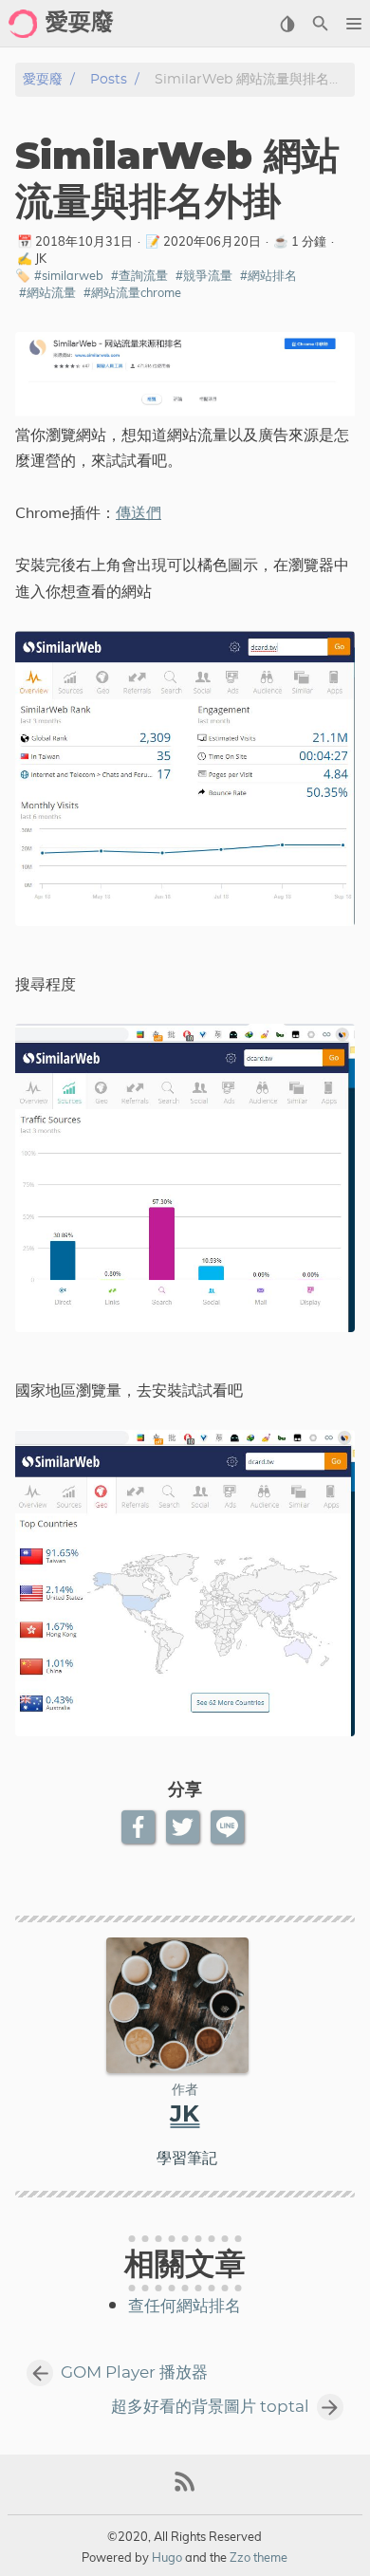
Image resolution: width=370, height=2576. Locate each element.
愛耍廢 (43, 79)
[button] (353, 24)
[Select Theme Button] (287, 24)
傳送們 (139, 512)
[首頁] (23, 24)
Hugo (167, 2557)
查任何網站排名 (185, 2307)
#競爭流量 (204, 275)
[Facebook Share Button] (140, 1827)
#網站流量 (47, 292)
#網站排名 (268, 275)
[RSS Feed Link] (185, 2489)
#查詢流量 (139, 275)
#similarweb (69, 275)
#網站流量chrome (132, 292)
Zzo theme (259, 2557)
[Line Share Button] (229, 1827)
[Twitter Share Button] (185, 1827)
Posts (109, 79)
